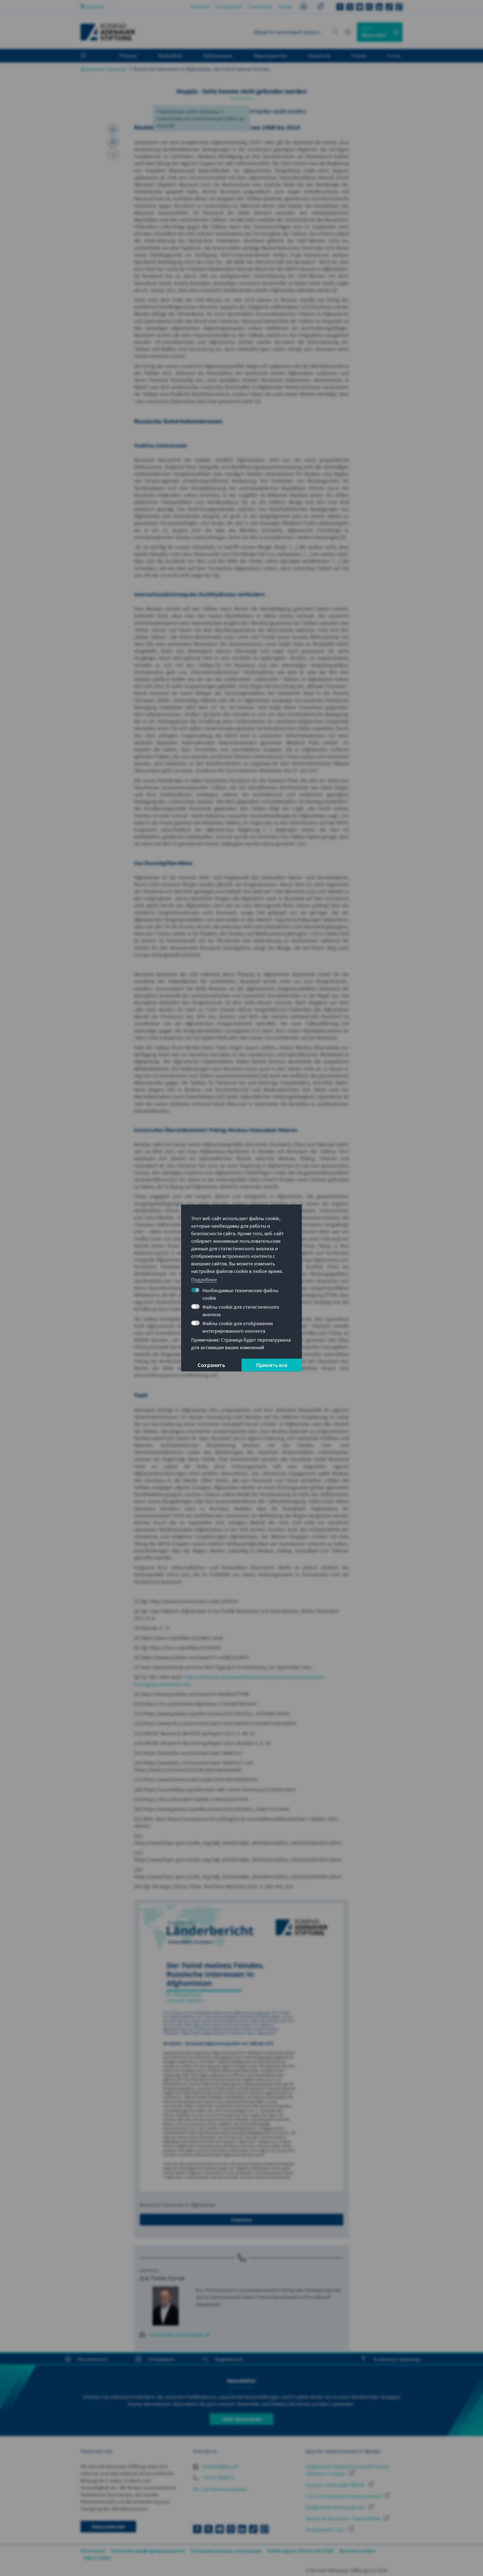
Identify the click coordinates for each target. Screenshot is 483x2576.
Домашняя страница (103, 69)
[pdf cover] (241, 2048)
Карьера (200, 6)
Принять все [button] (272, 1365)
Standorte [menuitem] (319, 56)
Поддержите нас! (326, 2530)
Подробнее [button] (204, 1279)
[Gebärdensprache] (320, 7)
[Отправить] (113, 142)
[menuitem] (89, 56)
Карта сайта (97, 2558)
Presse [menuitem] (359, 56)
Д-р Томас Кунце (162, 2278)
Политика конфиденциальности (148, 2551)
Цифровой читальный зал (336, 2507)
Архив (285, 6)
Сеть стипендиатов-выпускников (344, 2496)
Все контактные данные (220, 2489)
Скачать (241, 2220)
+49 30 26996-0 (218, 2478)
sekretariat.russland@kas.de (180, 2335)
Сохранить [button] (211, 1365)
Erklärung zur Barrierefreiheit (301, 2551)
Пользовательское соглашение (226, 2551)
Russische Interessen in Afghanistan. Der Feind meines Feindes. (202, 69)
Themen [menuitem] (128, 56)
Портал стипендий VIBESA (336, 2485)
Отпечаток (93, 2551)
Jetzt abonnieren (241, 2419)
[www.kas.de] (108, 32)
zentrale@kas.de (220, 2466)
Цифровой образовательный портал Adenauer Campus (347, 2470)
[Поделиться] (113, 154)
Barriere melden (358, 2551)
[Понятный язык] (304, 7)
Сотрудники (229, 6)
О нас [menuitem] (394, 56)
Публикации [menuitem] (218, 56)
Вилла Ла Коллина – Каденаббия (344, 2518)
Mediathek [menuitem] (170, 56)
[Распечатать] (113, 129)
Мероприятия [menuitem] (270, 56)
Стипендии (260, 6)
